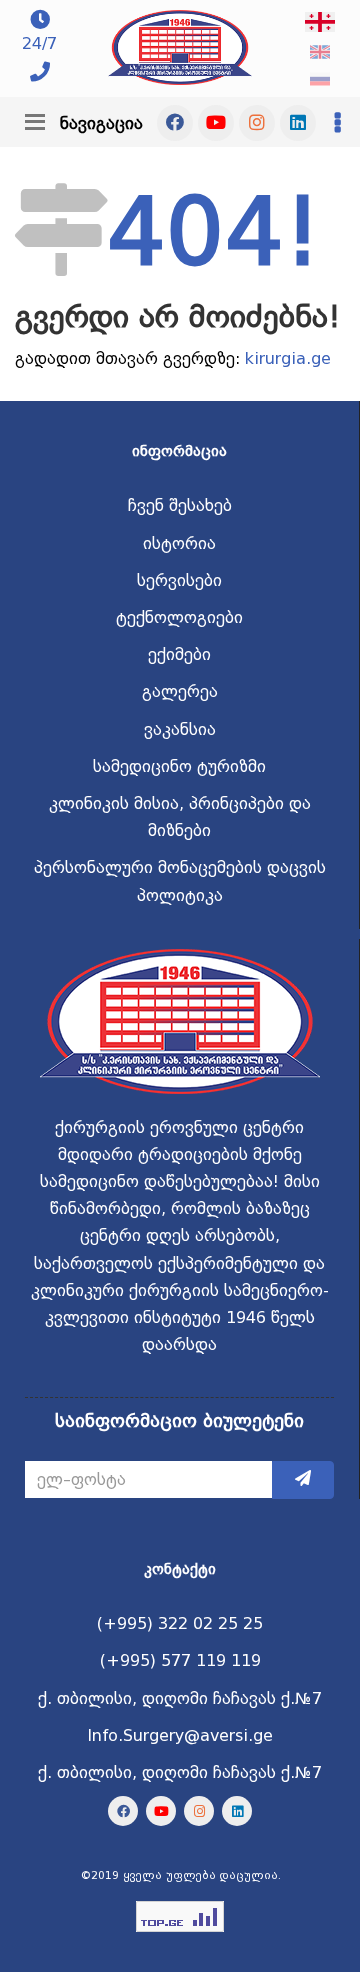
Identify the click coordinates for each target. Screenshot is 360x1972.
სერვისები (179, 580)
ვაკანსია (180, 729)
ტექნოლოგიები (179, 617)
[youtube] (216, 123)
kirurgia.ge (288, 358)
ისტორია (179, 543)
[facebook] (175, 123)
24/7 (39, 43)
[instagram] (257, 123)
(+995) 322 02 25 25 (180, 1623)
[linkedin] (298, 123)
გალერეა (180, 691)
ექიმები (179, 654)
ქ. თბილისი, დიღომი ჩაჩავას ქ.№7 (180, 1698)
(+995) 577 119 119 (180, 1660)
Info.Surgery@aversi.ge (180, 1735)
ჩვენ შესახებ (180, 505)
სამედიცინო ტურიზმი (179, 766)
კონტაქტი (180, 1569)
